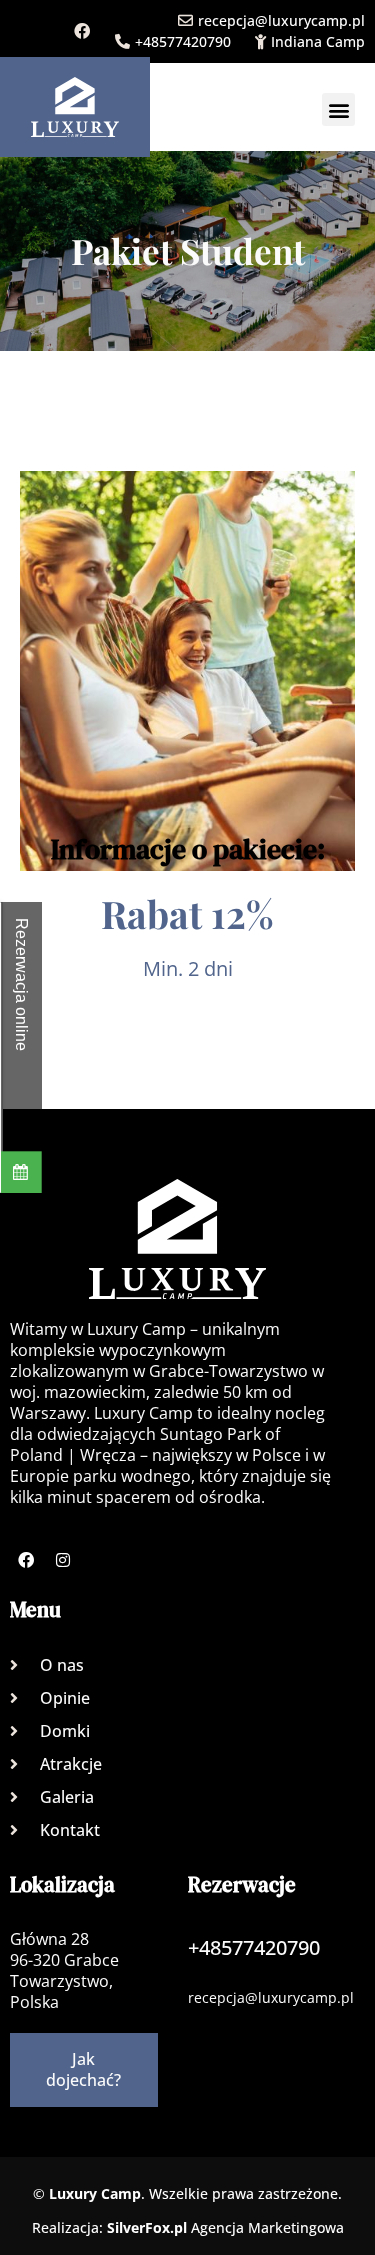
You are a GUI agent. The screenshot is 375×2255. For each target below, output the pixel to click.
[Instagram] (63, 1560)
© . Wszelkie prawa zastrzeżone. (187, 2193)
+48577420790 (183, 41)
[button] (338, 109)
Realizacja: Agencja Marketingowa (188, 2227)
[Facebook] (82, 31)
